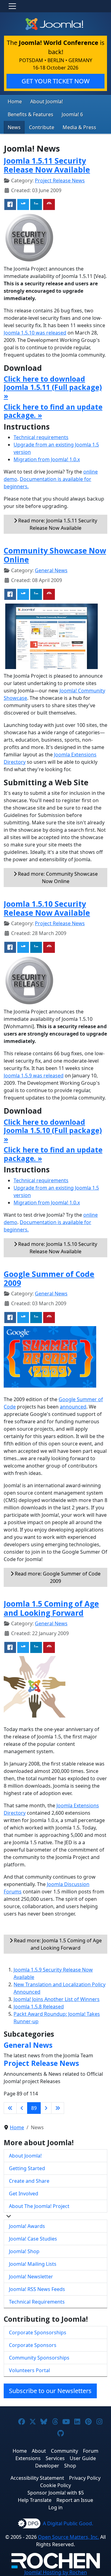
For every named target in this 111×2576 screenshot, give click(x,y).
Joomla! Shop (24, 2251)
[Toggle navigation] (12, 6)
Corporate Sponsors (33, 2345)
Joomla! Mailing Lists (33, 2264)
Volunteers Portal (29, 2370)
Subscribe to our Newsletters (50, 2391)
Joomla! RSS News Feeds (37, 2289)
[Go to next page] (46, 2108)
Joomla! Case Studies (33, 2239)
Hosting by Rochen (56, 2572)
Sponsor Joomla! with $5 (56, 2493)
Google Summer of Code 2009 (49, 1278)
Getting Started (27, 2168)
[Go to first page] (10, 2108)
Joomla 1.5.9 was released (34, 1076)
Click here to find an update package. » (53, 411)
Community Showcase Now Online (55, 555)
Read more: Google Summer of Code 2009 (57, 1577)
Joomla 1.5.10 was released (35, 333)
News (14, 127)
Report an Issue (75, 2500)
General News (51, 570)
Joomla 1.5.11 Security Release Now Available (47, 165)
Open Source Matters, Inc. (68, 2537)
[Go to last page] (58, 2108)
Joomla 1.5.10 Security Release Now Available (47, 908)
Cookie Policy (55, 2485)
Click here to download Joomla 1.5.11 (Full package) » (53, 387)
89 (34, 2108)
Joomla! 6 (72, 114)
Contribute (42, 127)
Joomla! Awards (27, 2226)
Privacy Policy (85, 2478)
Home (15, 101)
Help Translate (35, 2500)
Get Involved (24, 2194)
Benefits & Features (31, 114)
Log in (55, 2507)
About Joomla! (47, 101)
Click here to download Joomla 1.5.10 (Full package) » (53, 1130)
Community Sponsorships (39, 2358)
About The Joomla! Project (39, 2206)
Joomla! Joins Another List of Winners (57, 1999)
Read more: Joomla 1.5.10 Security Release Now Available (57, 1248)
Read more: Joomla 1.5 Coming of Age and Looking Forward (57, 1944)
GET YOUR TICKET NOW (56, 81)
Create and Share (29, 2181)
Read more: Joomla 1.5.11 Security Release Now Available (57, 524)
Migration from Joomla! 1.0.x (47, 459)
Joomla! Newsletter (31, 2277)
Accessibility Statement (37, 2478)
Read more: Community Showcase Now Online (57, 878)
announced (73, 1407)
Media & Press (79, 127)
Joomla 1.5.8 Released (39, 2007)
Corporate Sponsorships (38, 2332)
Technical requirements (41, 437)
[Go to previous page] (22, 2108)
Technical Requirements (37, 2302)
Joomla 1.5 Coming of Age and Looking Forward (51, 1608)
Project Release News (60, 180)
